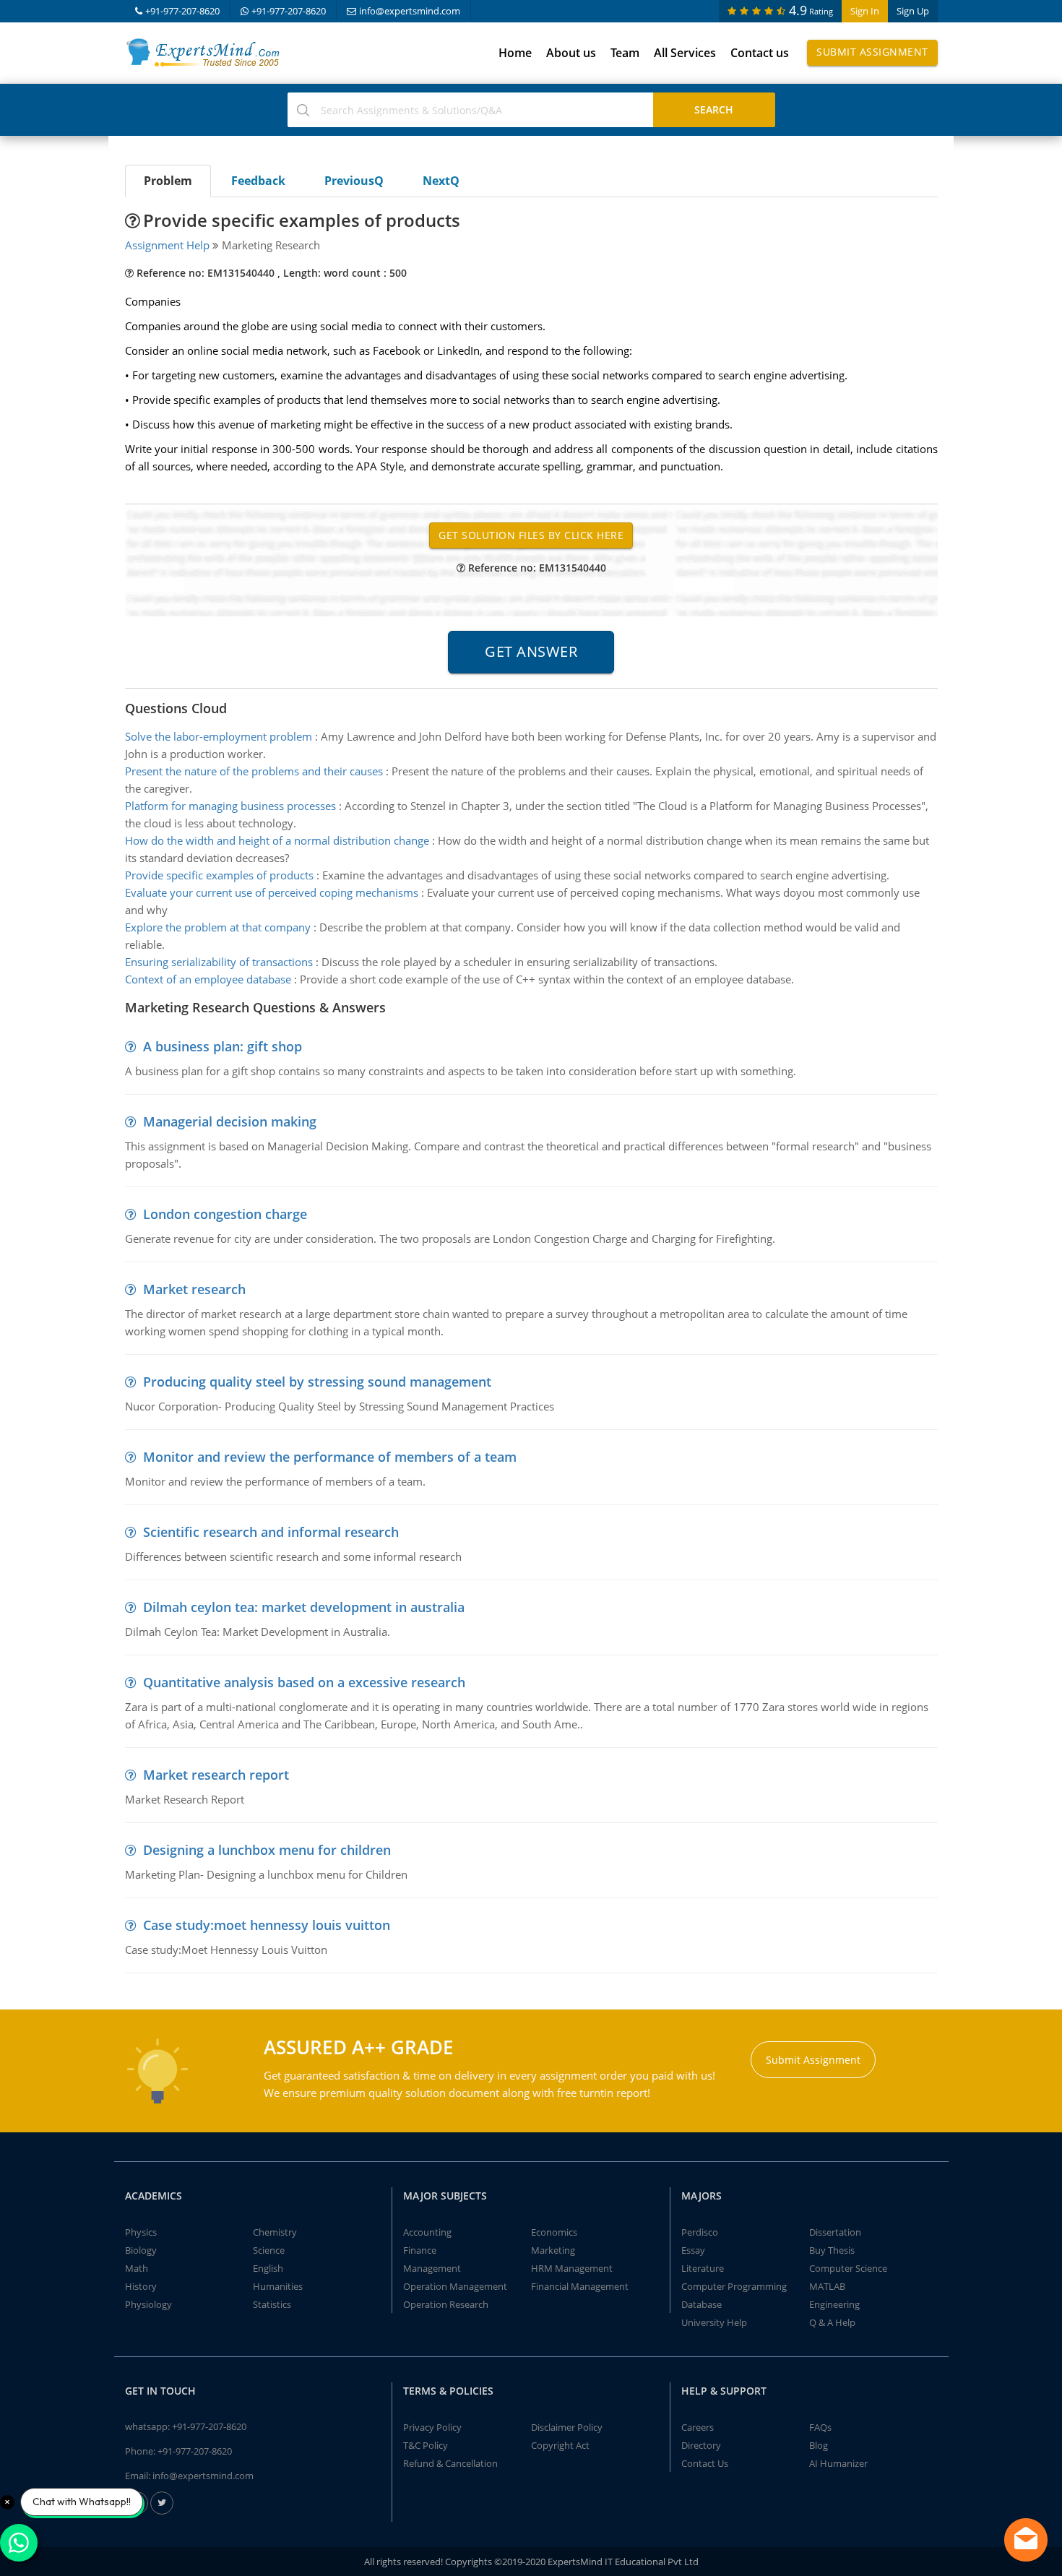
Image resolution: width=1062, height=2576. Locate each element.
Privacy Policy (432, 2427)
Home (515, 53)
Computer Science (848, 2268)
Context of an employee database (208, 979)
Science (269, 2250)
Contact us (760, 53)
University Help (714, 2322)
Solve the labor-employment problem (219, 736)
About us (571, 53)
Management (432, 2268)
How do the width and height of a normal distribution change (277, 840)
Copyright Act (560, 2445)
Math (137, 2268)
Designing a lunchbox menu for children (267, 1850)
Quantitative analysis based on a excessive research (304, 1682)
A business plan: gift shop (223, 1046)
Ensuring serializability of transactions (219, 962)
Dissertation (835, 2232)
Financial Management (580, 2286)
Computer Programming (734, 2286)
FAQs (820, 2427)
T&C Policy (426, 2445)
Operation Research (446, 2304)
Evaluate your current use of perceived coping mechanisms (272, 892)
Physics (141, 2232)
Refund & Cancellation (450, 2463)
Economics (554, 2232)
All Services (685, 53)
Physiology (148, 2304)
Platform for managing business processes (230, 806)
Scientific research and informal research (271, 1532)
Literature (703, 2268)
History (141, 2286)
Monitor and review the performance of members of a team (330, 1457)
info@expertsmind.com (410, 11)
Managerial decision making (230, 1121)
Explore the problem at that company (218, 927)
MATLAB (827, 2286)
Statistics (272, 2304)
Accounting (427, 2232)
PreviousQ (354, 181)
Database (701, 2304)
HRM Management (572, 2268)
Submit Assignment (872, 52)
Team (625, 53)
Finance (420, 2250)
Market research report (216, 1775)
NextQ (441, 181)
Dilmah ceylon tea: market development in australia (304, 1607)
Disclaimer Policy (567, 2427)
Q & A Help (832, 2322)
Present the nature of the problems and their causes (254, 771)
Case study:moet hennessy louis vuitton (267, 1925)
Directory (701, 2445)
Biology (141, 2250)
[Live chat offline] (1026, 2540)
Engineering (834, 2304)
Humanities (278, 2286)
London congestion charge (225, 1214)
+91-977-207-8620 (182, 11)
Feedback (258, 181)
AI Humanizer (838, 2463)
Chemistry (275, 2232)
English (268, 2268)
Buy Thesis (832, 2250)
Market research (194, 1289)
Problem (168, 181)
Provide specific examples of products (219, 875)
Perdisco (700, 2232)
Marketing (553, 2250)
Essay (693, 2250)
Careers (698, 2427)
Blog (819, 2445)
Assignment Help (167, 245)
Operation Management (455, 2286)
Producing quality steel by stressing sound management (317, 1382)
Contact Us (705, 2463)
